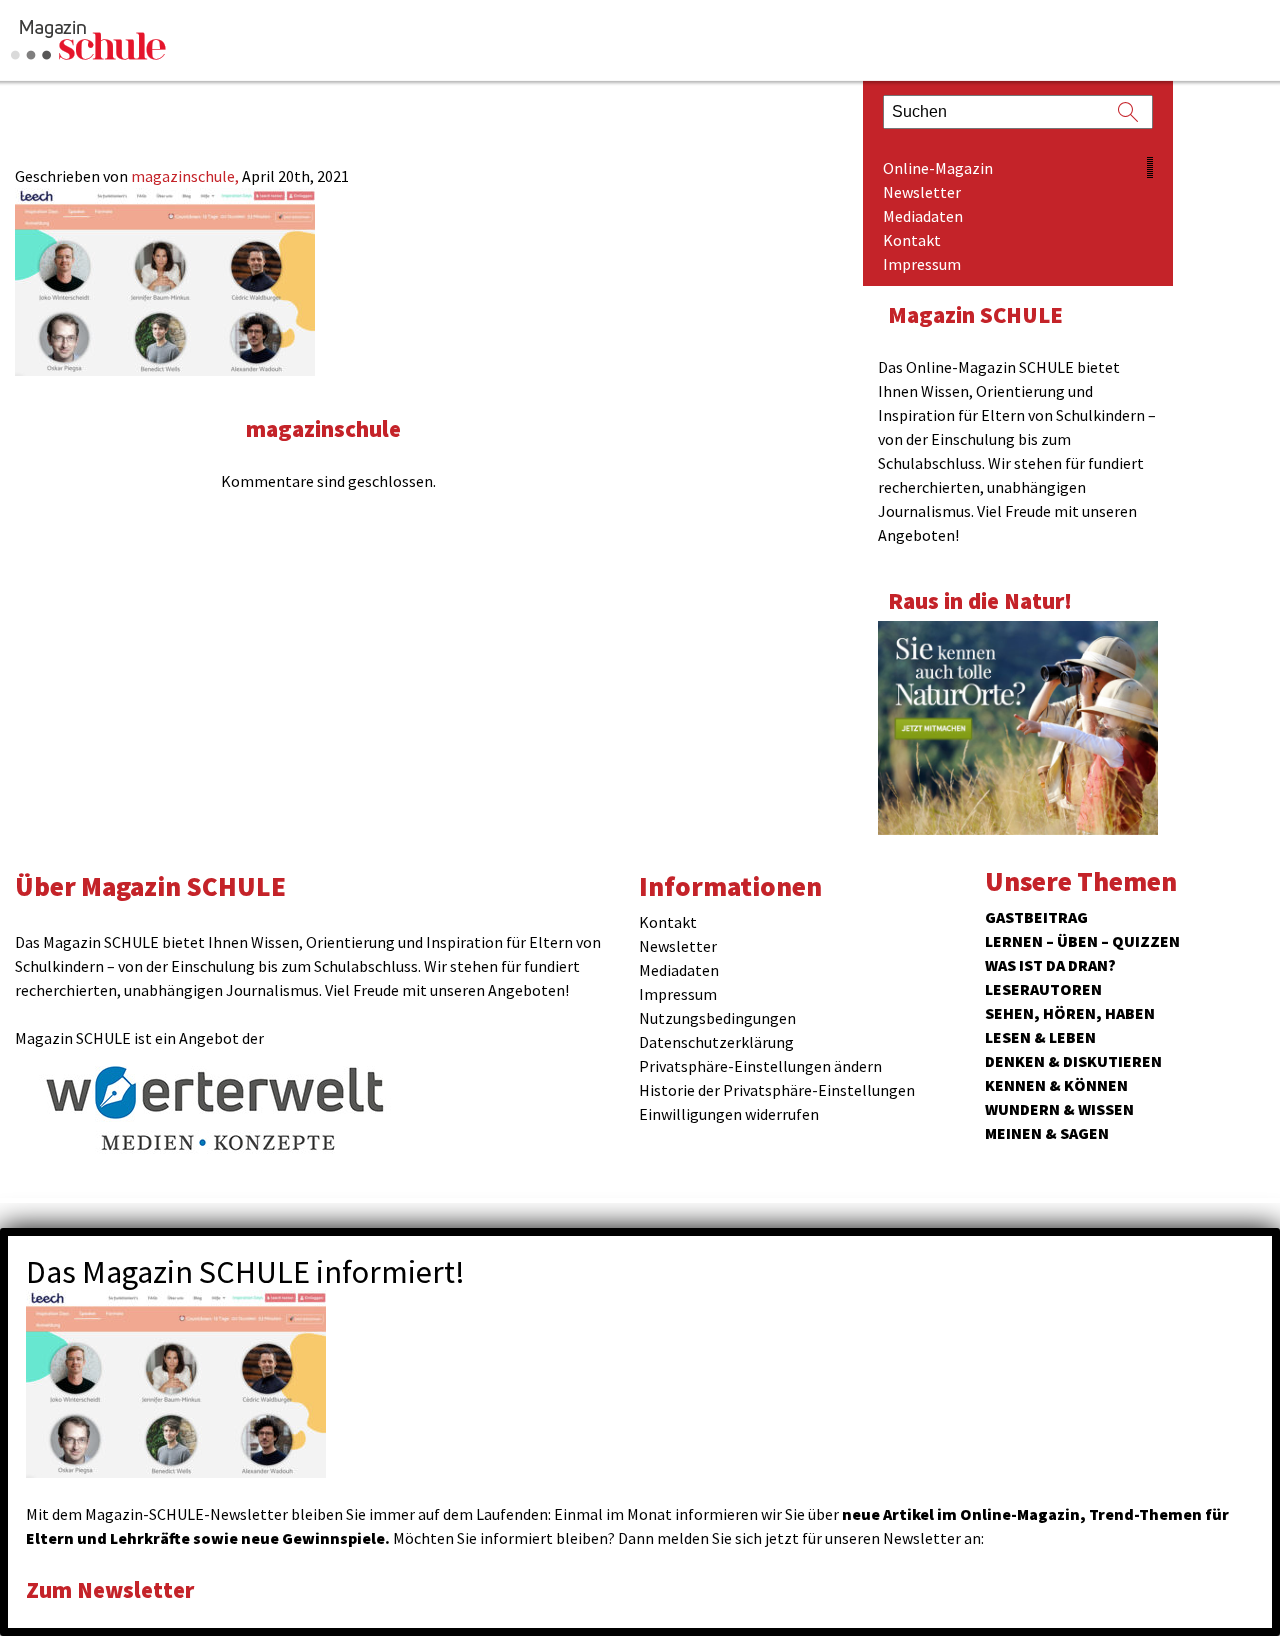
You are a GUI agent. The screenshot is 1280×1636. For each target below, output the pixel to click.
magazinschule (323, 428)
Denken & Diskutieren (1073, 1061)
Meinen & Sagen (1047, 1133)
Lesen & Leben (1040, 1037)
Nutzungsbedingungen (717, 1018)
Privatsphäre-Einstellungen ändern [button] (760, 1066)
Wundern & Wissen (1059, 1109)
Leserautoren (1043, 989)
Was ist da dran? (1050, 965)
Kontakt (912, 240)
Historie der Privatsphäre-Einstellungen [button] (777, 1090)
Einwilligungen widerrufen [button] (729, 1114)
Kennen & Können (1056, 1085)
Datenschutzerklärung (716, 1042)
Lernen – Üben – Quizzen (1082, 941)
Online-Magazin (938, 168)
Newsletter (922, 192)
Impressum (922, 264)
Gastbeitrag (1036, 917)
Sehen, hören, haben (1070, 1013)
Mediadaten (923, 216)
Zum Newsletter (110, 1589)
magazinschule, (186, 176)
